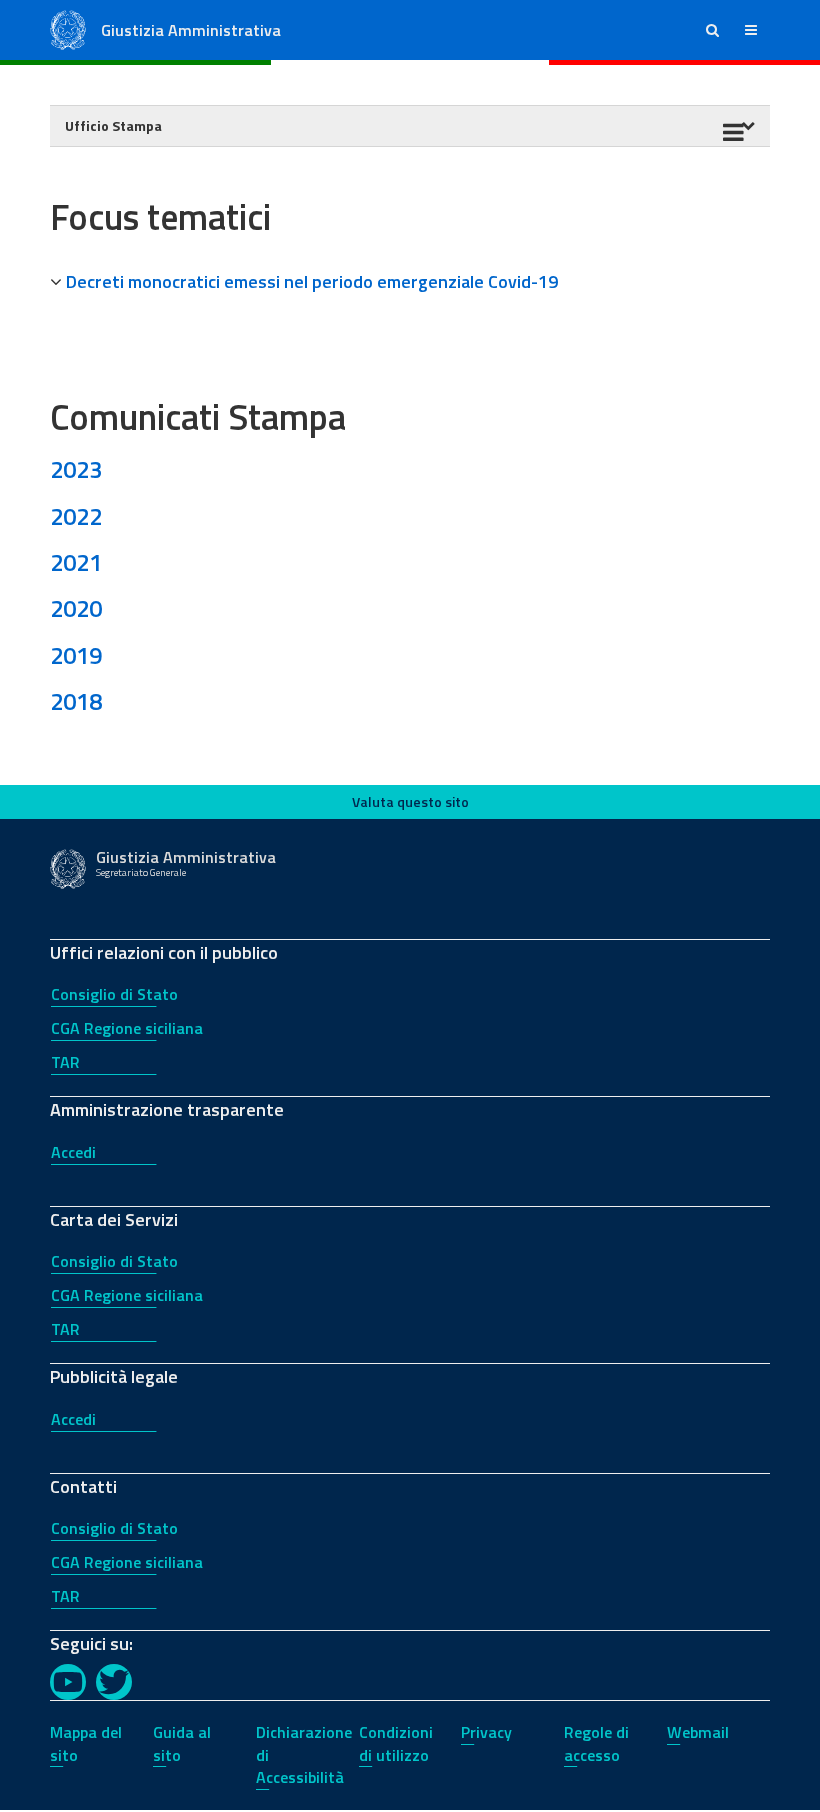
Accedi (73, 1152)
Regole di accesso (596, 1743)
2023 (76, 469)
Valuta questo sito (410, 801)
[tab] (410, 282)
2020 (76, 608)
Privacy (486, 1732)
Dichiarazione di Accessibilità (304, 1755)
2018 (76, 701)
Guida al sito (182, 1743)
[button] (712, 30)
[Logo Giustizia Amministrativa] (68, 28)
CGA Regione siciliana (127, 1028)
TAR (65, 1062)
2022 (76, 516)
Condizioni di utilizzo (396, 1743)
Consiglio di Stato (114, 994)
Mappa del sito (86, 1743)
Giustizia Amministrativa (191, 30)
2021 (76, 562)
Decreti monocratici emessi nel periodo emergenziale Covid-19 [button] (312, 281)
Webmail (698, 1732)
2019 (76, 655)
